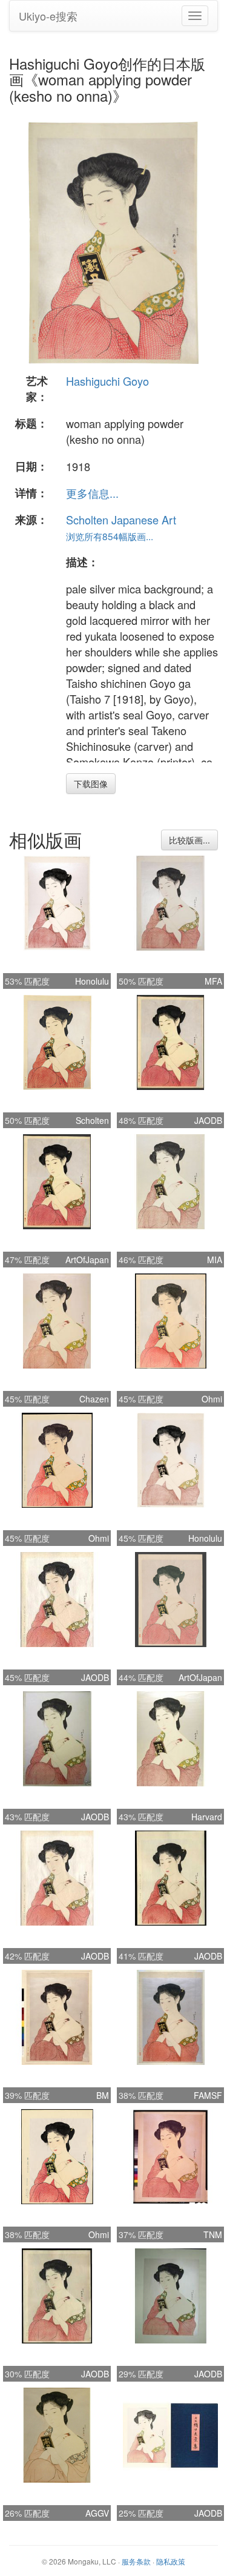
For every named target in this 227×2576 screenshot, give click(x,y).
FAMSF (208, 2095)
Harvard (207, 1817)
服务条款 (136, 2561)
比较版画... (189, 840)
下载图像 (91, 784)
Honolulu (92, 981)
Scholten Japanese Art (121, 520)
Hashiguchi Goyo (107, 381)
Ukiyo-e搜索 (48, 16)
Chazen (94, 1399)
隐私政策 (171, 2561)
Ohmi (212, 1399)
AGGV (97, 2513)
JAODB (208, 1120)
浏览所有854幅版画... (110, 536)
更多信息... (92, 493)
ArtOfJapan (87, 1260)
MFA (213, 981)
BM (103, 2095)
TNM (213, 2234)
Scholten (92, 1120)
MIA (215, 1260)
